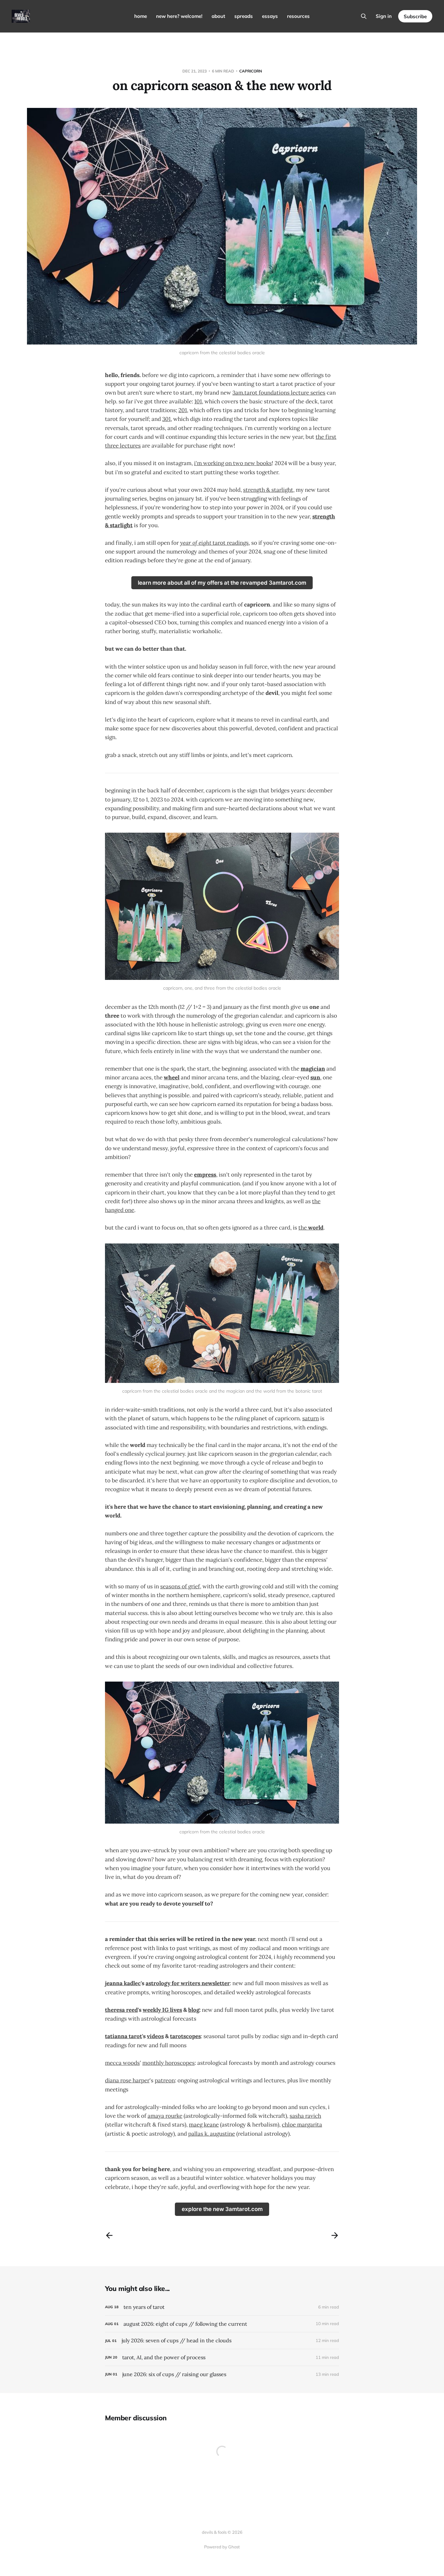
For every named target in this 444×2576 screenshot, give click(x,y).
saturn (311, 1418)
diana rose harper (127, 2080)
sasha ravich (305, 2116)
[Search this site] (364, 16)
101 (198, 401)
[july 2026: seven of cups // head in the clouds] (222, 2341)
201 (183, 410)
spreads (244, 16)
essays (270, 16)
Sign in (384, 16)
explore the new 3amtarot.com (222, 2209)
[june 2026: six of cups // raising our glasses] (222, 2374)
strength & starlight (268, 490)
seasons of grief (180, 1586)
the (311, 1228)
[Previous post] (109, 2235)
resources (298, 16)
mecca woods (122, 2063)
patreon (165, 2080)
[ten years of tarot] (222, 2307)
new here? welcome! (179, 16)
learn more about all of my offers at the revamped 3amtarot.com (222, 583)
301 (166, 419)
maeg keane (204, 2125)
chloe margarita (302, 2125)
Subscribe (415, 16)
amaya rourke (165, 2116)
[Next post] (335, 2235)
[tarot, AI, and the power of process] (222, 2357)
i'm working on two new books (233, 463)
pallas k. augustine (212, 2134)
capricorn (251, 71)
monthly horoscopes (169, 2063)
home (141, 16)
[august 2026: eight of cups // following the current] (222, 2324)
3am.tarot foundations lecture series (279, 393)
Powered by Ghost (222, 2547)
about (218, 16)
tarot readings (214, 543)
